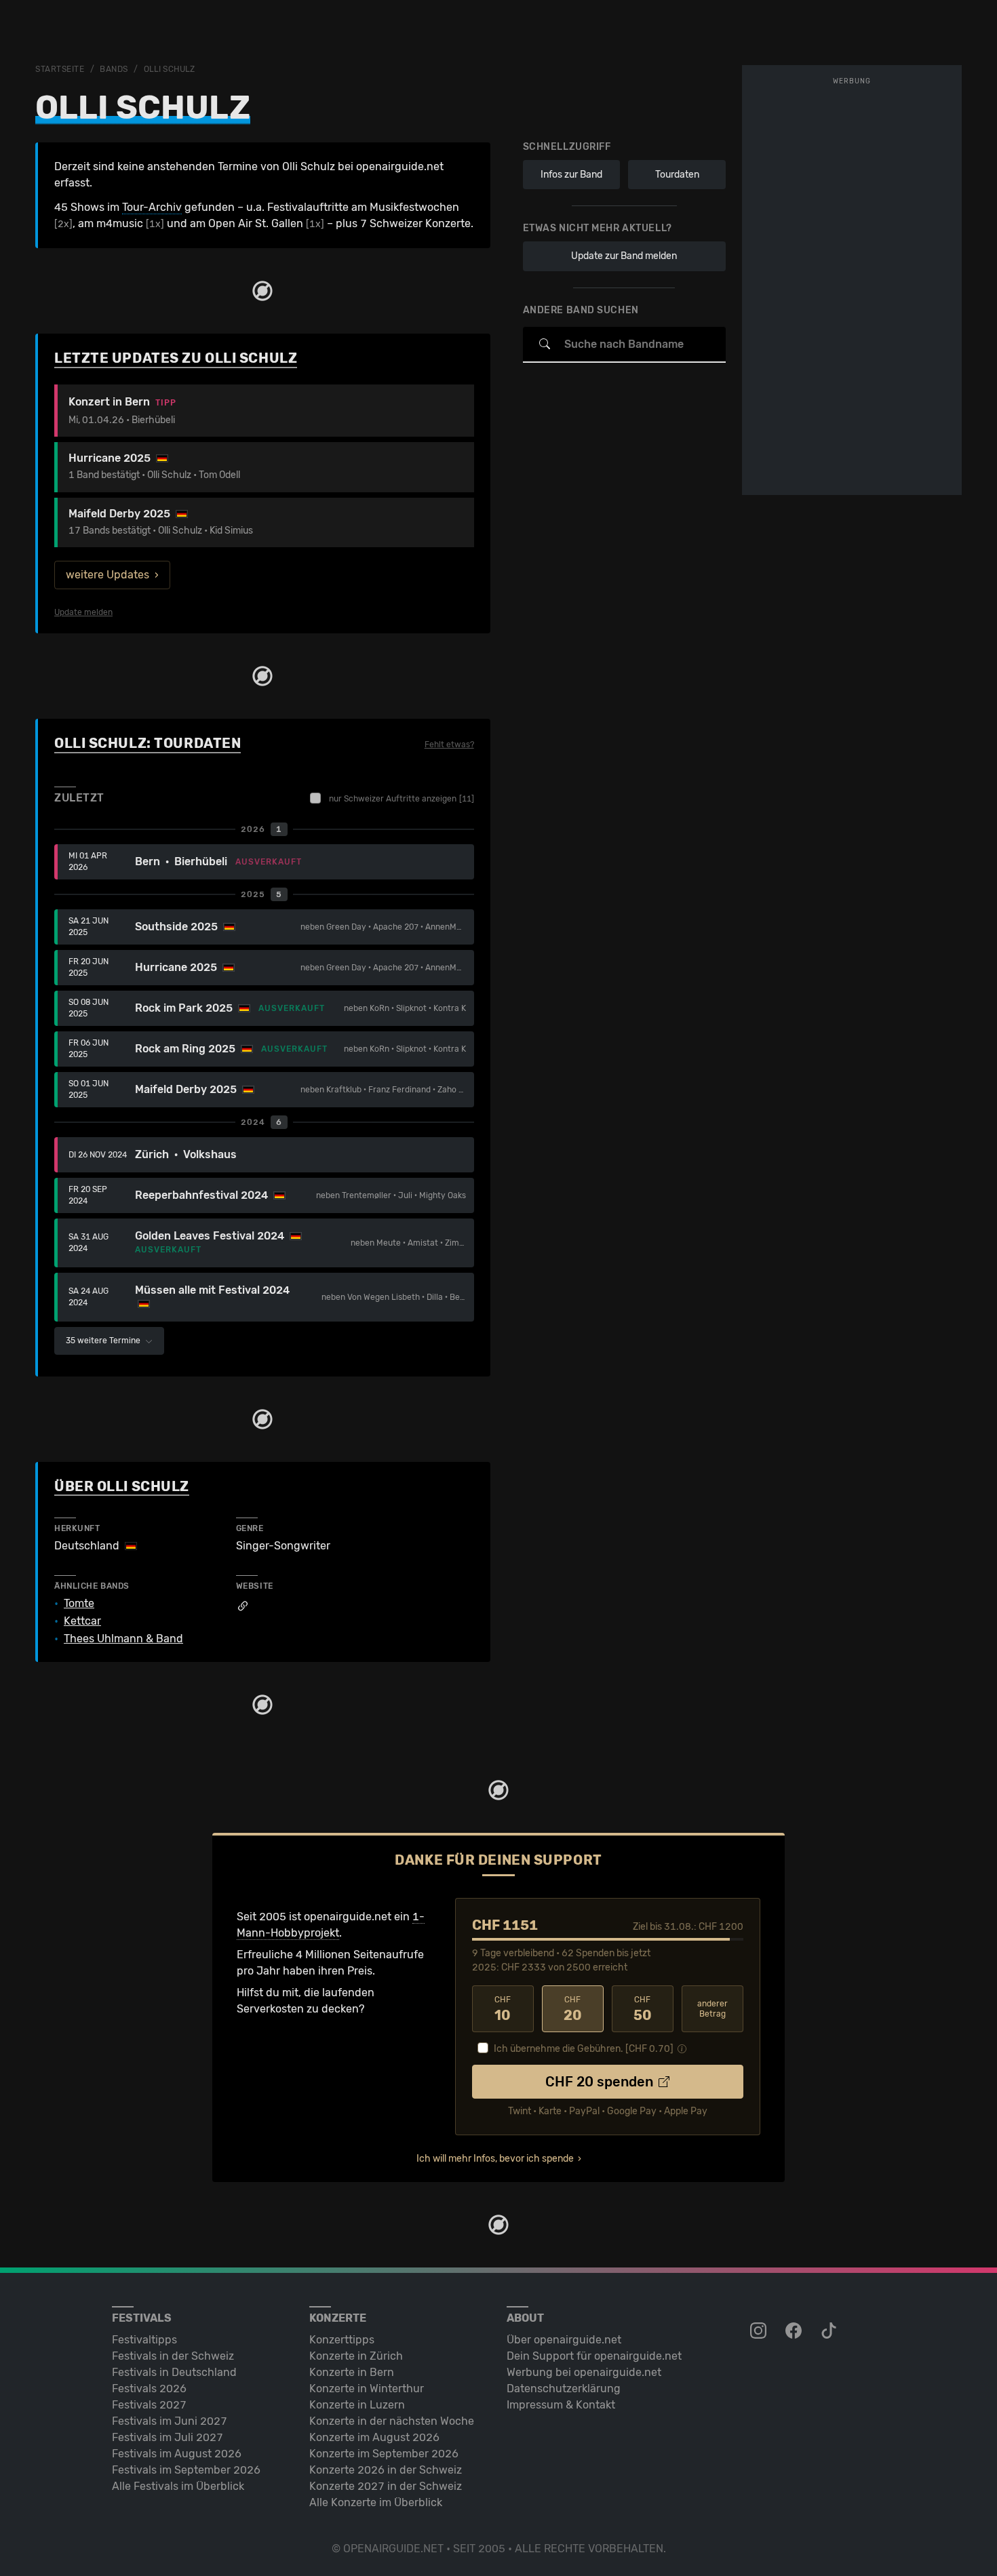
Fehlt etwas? (449, 745)
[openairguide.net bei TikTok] (830, 2331)
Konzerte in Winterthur (367, 2389)
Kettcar (82, 1621)
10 (503, 2009)
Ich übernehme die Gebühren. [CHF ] (584, 2049)
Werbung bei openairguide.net (584, 2372)
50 (643, 2009)
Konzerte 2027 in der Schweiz (386, 2486)
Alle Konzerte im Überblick (376, 2502)
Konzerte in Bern (352, 2372)
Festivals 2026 (149, 2389)
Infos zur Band (571, 175)
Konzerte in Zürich (356, 2356)
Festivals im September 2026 (186, 2470)
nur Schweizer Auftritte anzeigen (402, 799)
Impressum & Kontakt (561, 2405)
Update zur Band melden (624, 256)
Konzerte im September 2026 (384, 2454)
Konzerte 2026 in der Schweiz (386, 2470)
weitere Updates (107, 575)
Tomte (79, 1604)
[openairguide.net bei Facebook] (795, 2331)
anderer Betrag (712, 2009)
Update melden (83, 612)
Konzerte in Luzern (357, 2405)
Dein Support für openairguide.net (594, 2356)
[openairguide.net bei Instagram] (760, 2331)
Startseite (60, 69)
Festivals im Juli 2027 (168, 2437)
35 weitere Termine (104, 1341)
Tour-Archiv (152, 207)
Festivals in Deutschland (174, 2372)
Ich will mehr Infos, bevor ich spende (495, 2159)
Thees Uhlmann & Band (123, 1639)
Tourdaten (677, 175)
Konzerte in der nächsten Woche (392, 2421)
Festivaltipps (144, 2340)
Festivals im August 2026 (177, 2454)
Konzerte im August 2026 (374, 2437)
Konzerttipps (342, 2340)
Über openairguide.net (564, 2340)
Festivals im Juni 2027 (170, 2421)
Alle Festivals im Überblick (178, 2486)
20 (573, 2009)
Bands (114, 69)
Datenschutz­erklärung (564, 2389)
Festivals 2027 (149, 2405)
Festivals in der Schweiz (173, 2356)
